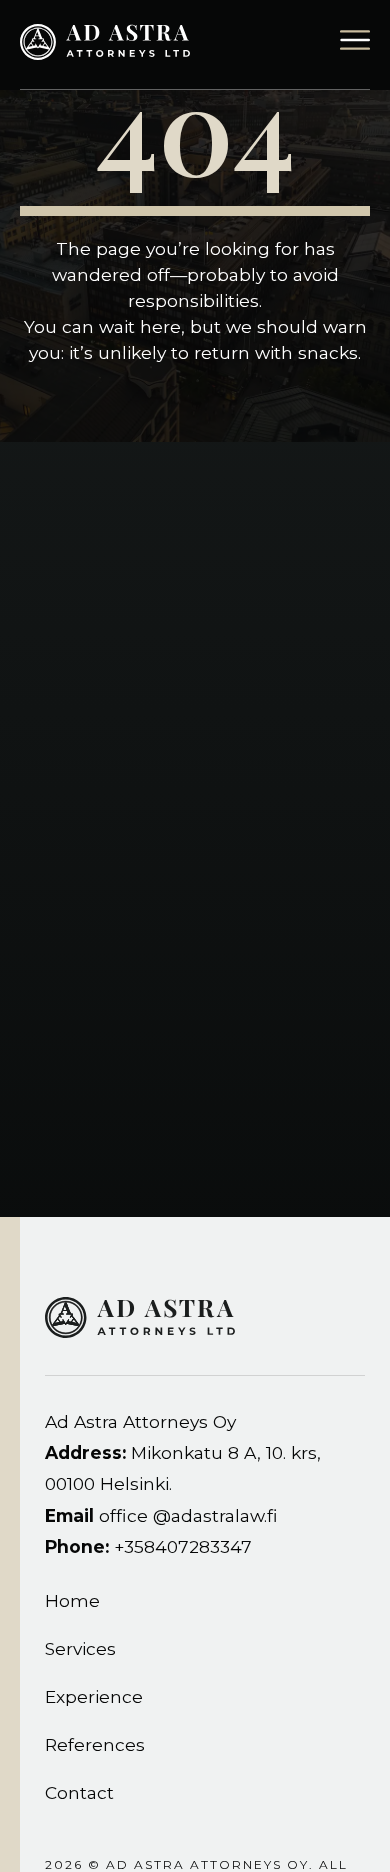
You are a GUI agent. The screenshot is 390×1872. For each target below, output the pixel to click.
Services (80, 1648)
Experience (94, 1696)
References (95, 1744)
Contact (79, 1792)
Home (72, 1600)
